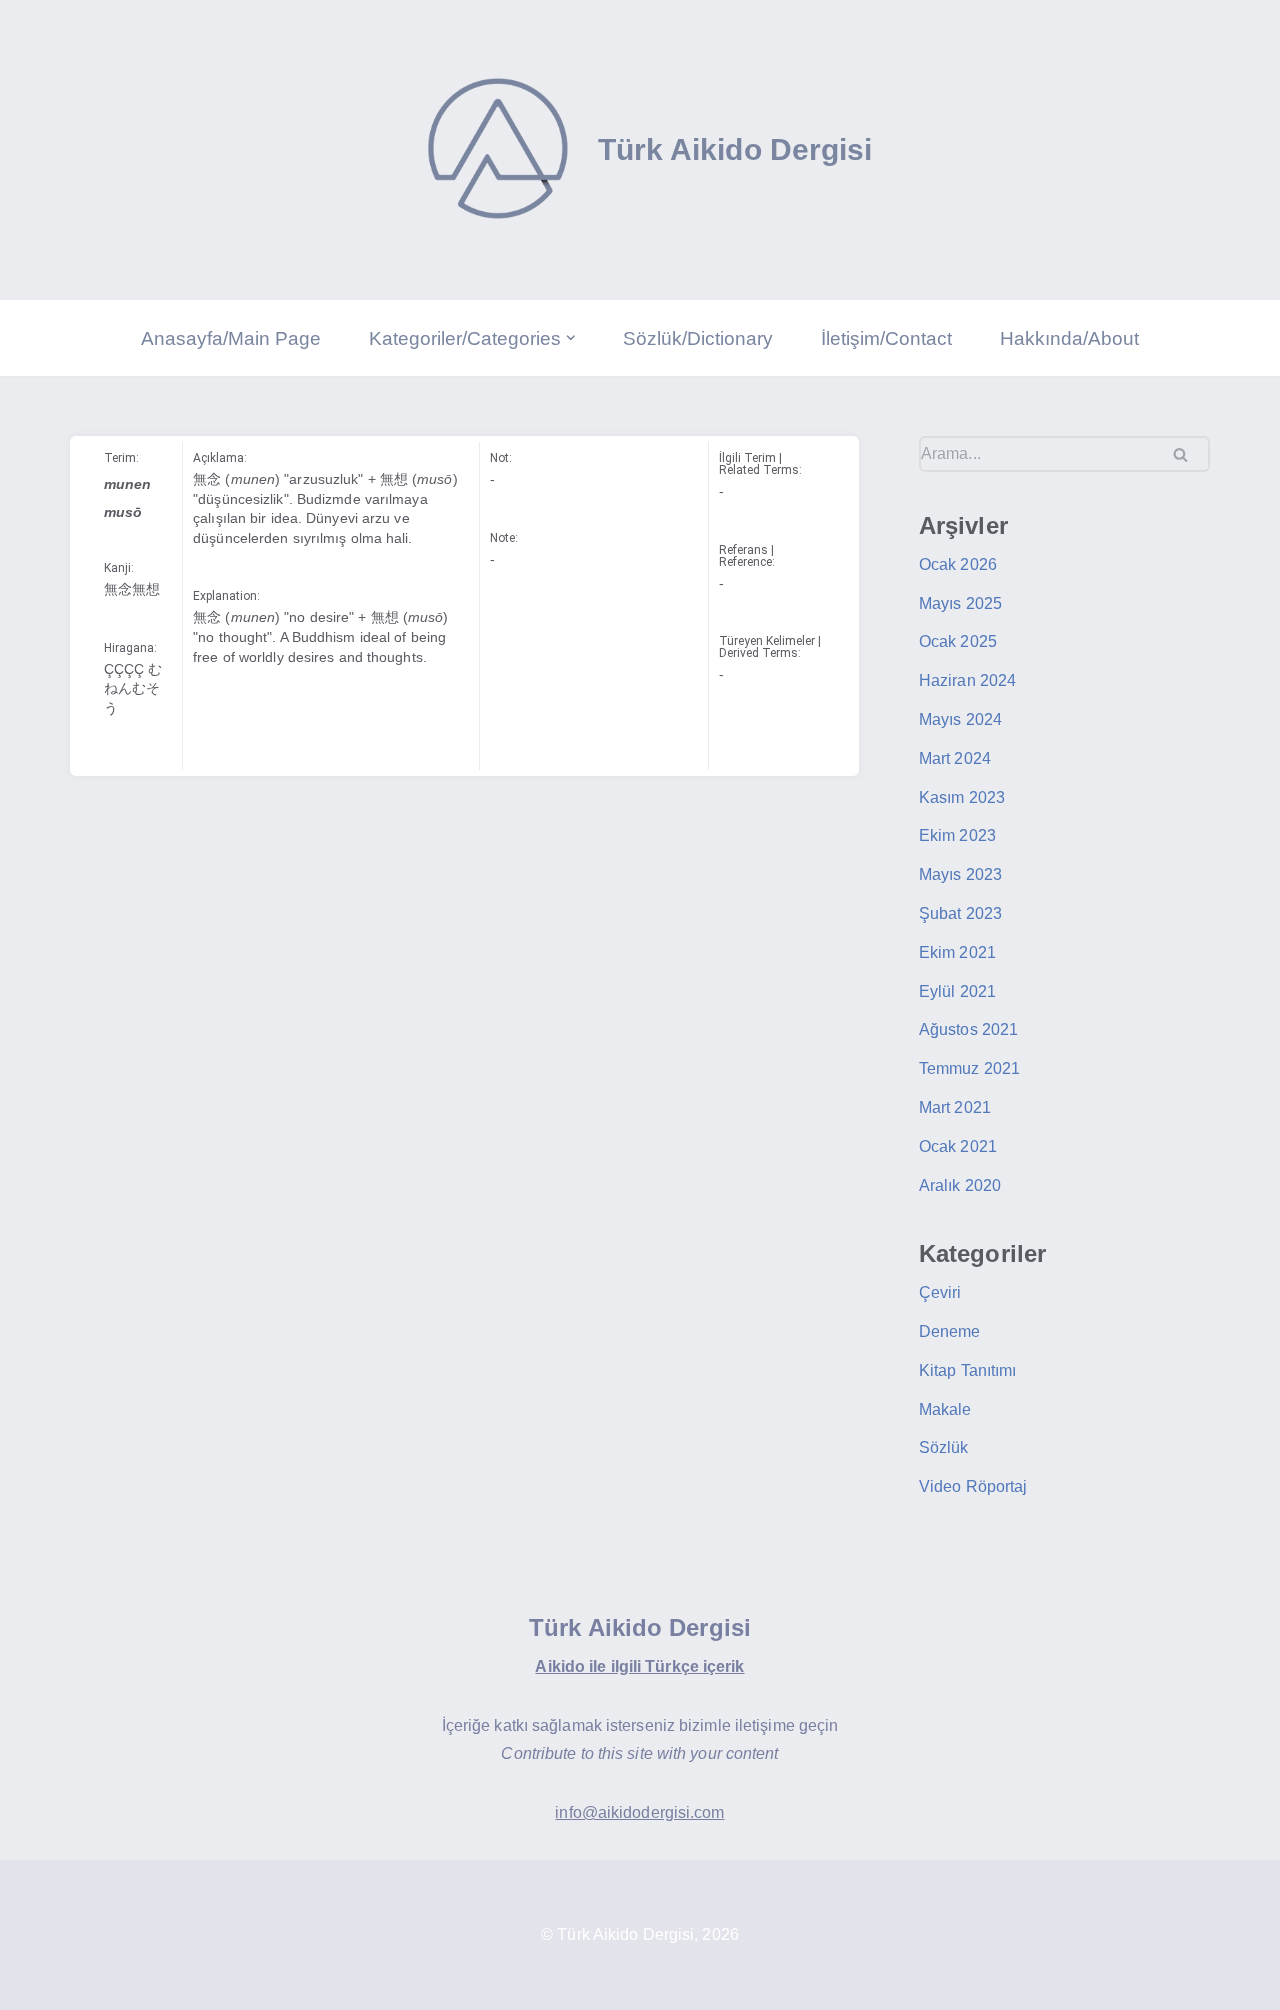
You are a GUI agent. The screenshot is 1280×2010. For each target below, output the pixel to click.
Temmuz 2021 (969, 1068)
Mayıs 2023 (960, 874)
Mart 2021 (955, 1107)
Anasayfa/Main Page (231, 338)
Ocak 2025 (958, 641)
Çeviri (940, 1292)
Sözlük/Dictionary (698, 338)
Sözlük (944, 1447)
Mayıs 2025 (960, 603)
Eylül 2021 (957, 991)
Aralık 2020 (960, 1185)
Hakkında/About (1069, 338)
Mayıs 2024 (960, 719)
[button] (571, 338)
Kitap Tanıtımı (967, 1370)
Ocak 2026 (958, 564)
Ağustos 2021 (968, 1029)
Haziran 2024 (967, 680)
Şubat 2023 (960, 913)
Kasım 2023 (962, 797)
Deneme (950, 1331)
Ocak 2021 (958, 1146)
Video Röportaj (973, 1486)
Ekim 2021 (957, 952)
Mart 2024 (955, 758)
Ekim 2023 (957, 835)
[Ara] (1187, 454)
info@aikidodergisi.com (639, 1812)
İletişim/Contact (886, 338)
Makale (945, 1409)
